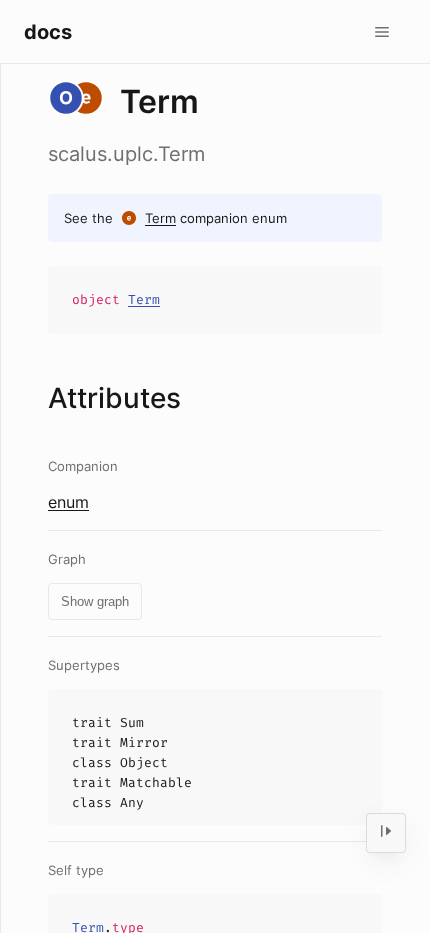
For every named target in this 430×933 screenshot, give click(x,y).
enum (68, 502)
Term (160, 218)
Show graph (95, 601)
